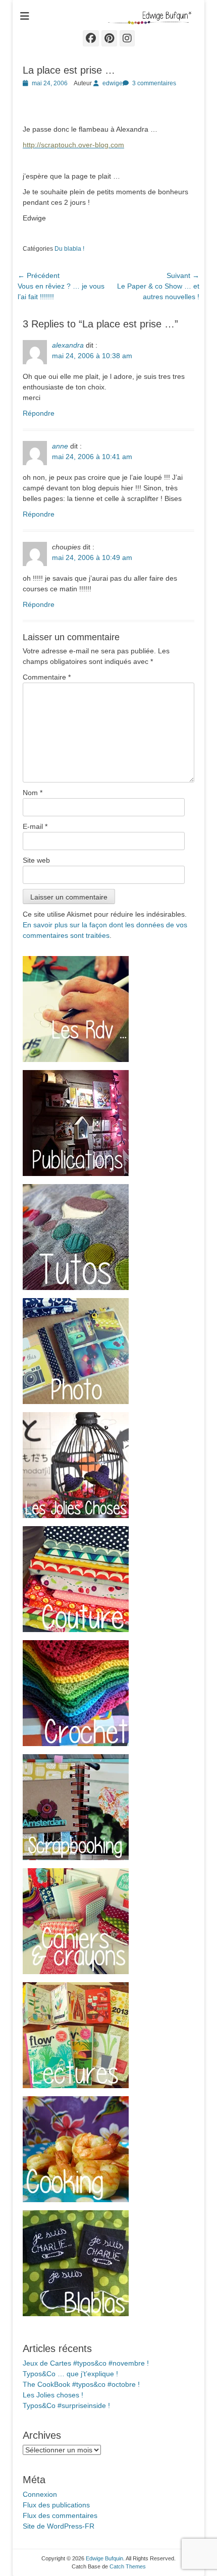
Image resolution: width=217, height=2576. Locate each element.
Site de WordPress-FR (59, 2526)
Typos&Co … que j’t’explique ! (70, 2374)
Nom (33, 793)
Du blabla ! (69, 249)
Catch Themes (128, 2566)
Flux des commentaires (60, 2515)
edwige (113, 83)
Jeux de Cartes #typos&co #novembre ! (86, 2363)
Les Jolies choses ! (53, 2395)
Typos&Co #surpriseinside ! (66, 2405)
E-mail (35, 826)
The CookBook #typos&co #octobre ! (81, 2384)
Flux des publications (56, 2505)
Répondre (39, 413)
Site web (36, 860)
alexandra (68, 345)
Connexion (40, 2494)
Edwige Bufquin (104, 2558)
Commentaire (47, 677)
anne (60, 446)
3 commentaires (154, 83)
